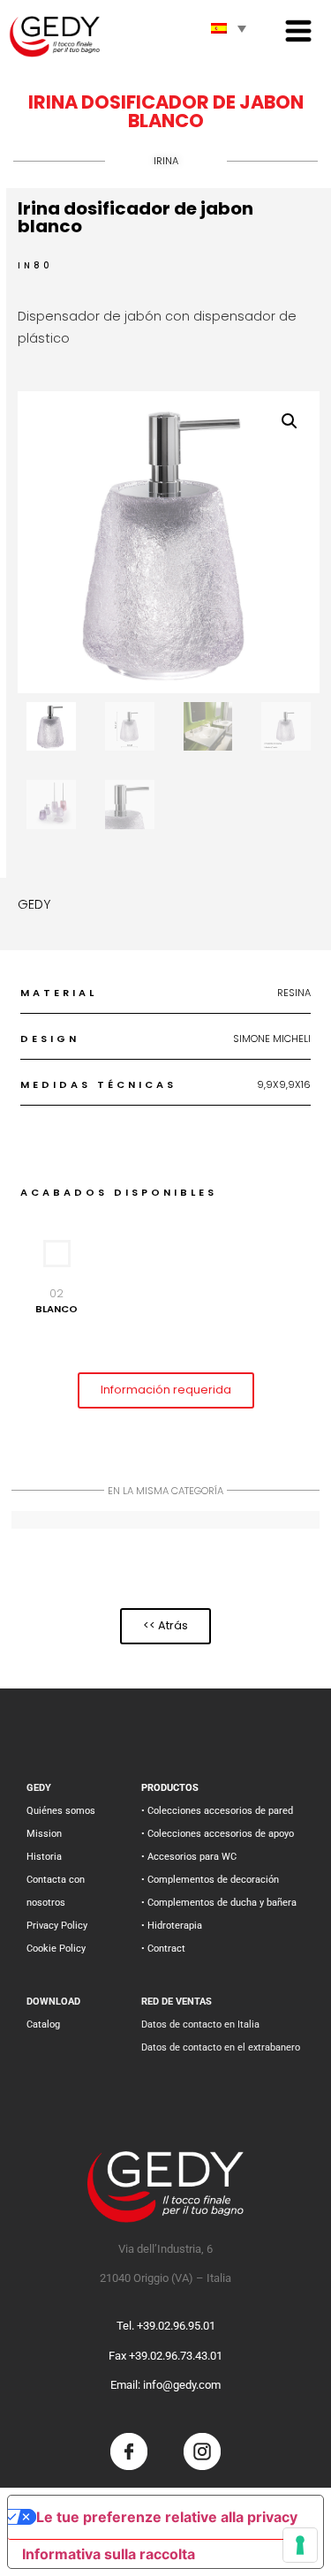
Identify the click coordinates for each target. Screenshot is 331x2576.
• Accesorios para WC (189, 1857)
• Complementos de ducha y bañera (219, 1903)
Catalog (43, 2025)
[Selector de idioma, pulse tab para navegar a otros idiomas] (229, 28)
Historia (44, 1857)
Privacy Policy (57, 1926)
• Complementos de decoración (210, 1880)
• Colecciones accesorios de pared (217, 1811)
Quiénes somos (61, 1811)
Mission (44, 1834)
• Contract (163, 1949)
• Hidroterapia (172, 1926)
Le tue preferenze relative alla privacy (167, 2517)
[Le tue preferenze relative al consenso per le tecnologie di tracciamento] (300, 2545)
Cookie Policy (56, 1949)
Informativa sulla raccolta (109, 2554)
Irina (166, 161)
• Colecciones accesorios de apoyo (218, 1834)
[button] (290, 421)
